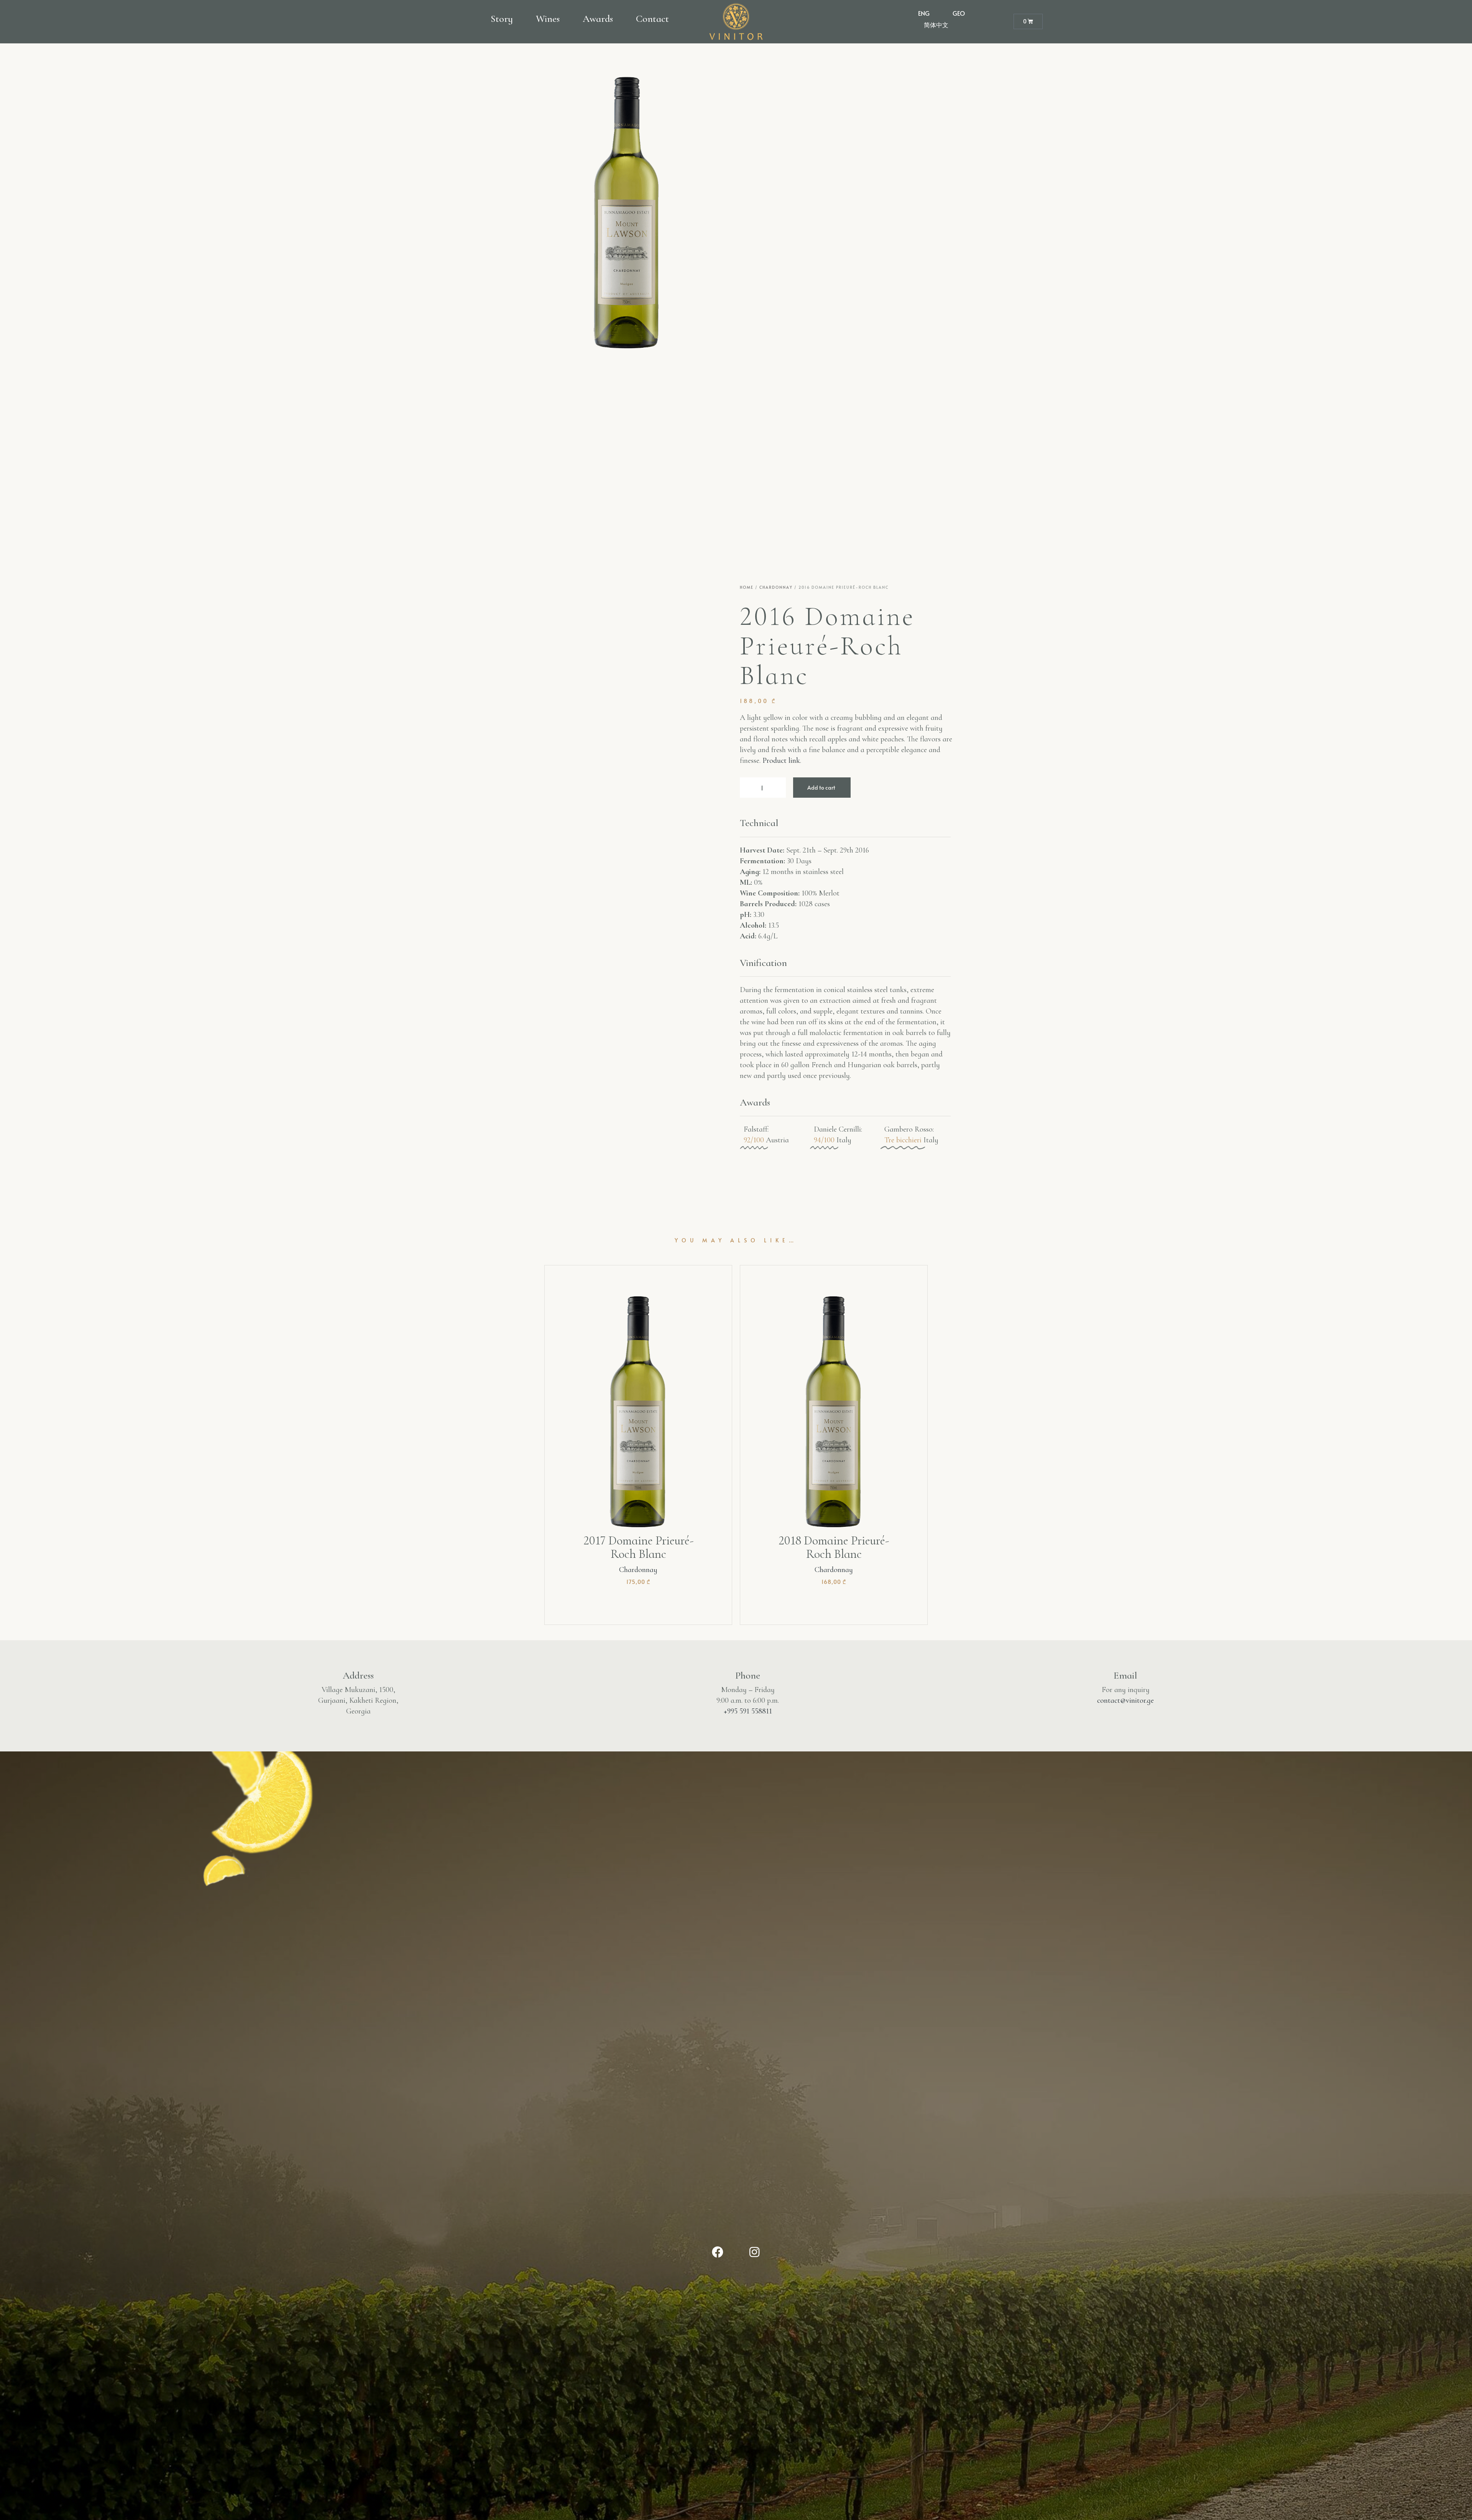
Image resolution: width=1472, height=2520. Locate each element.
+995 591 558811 (748, 1711)
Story (502, 19)
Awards (598, 19)
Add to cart (821, 788)
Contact (652, 19)
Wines (548, 19)
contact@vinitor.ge (1125, 1700)
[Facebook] (718, 2252)
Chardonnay (776, 587)
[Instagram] (754, 2252)
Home (747, 587)
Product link (781, 761)
